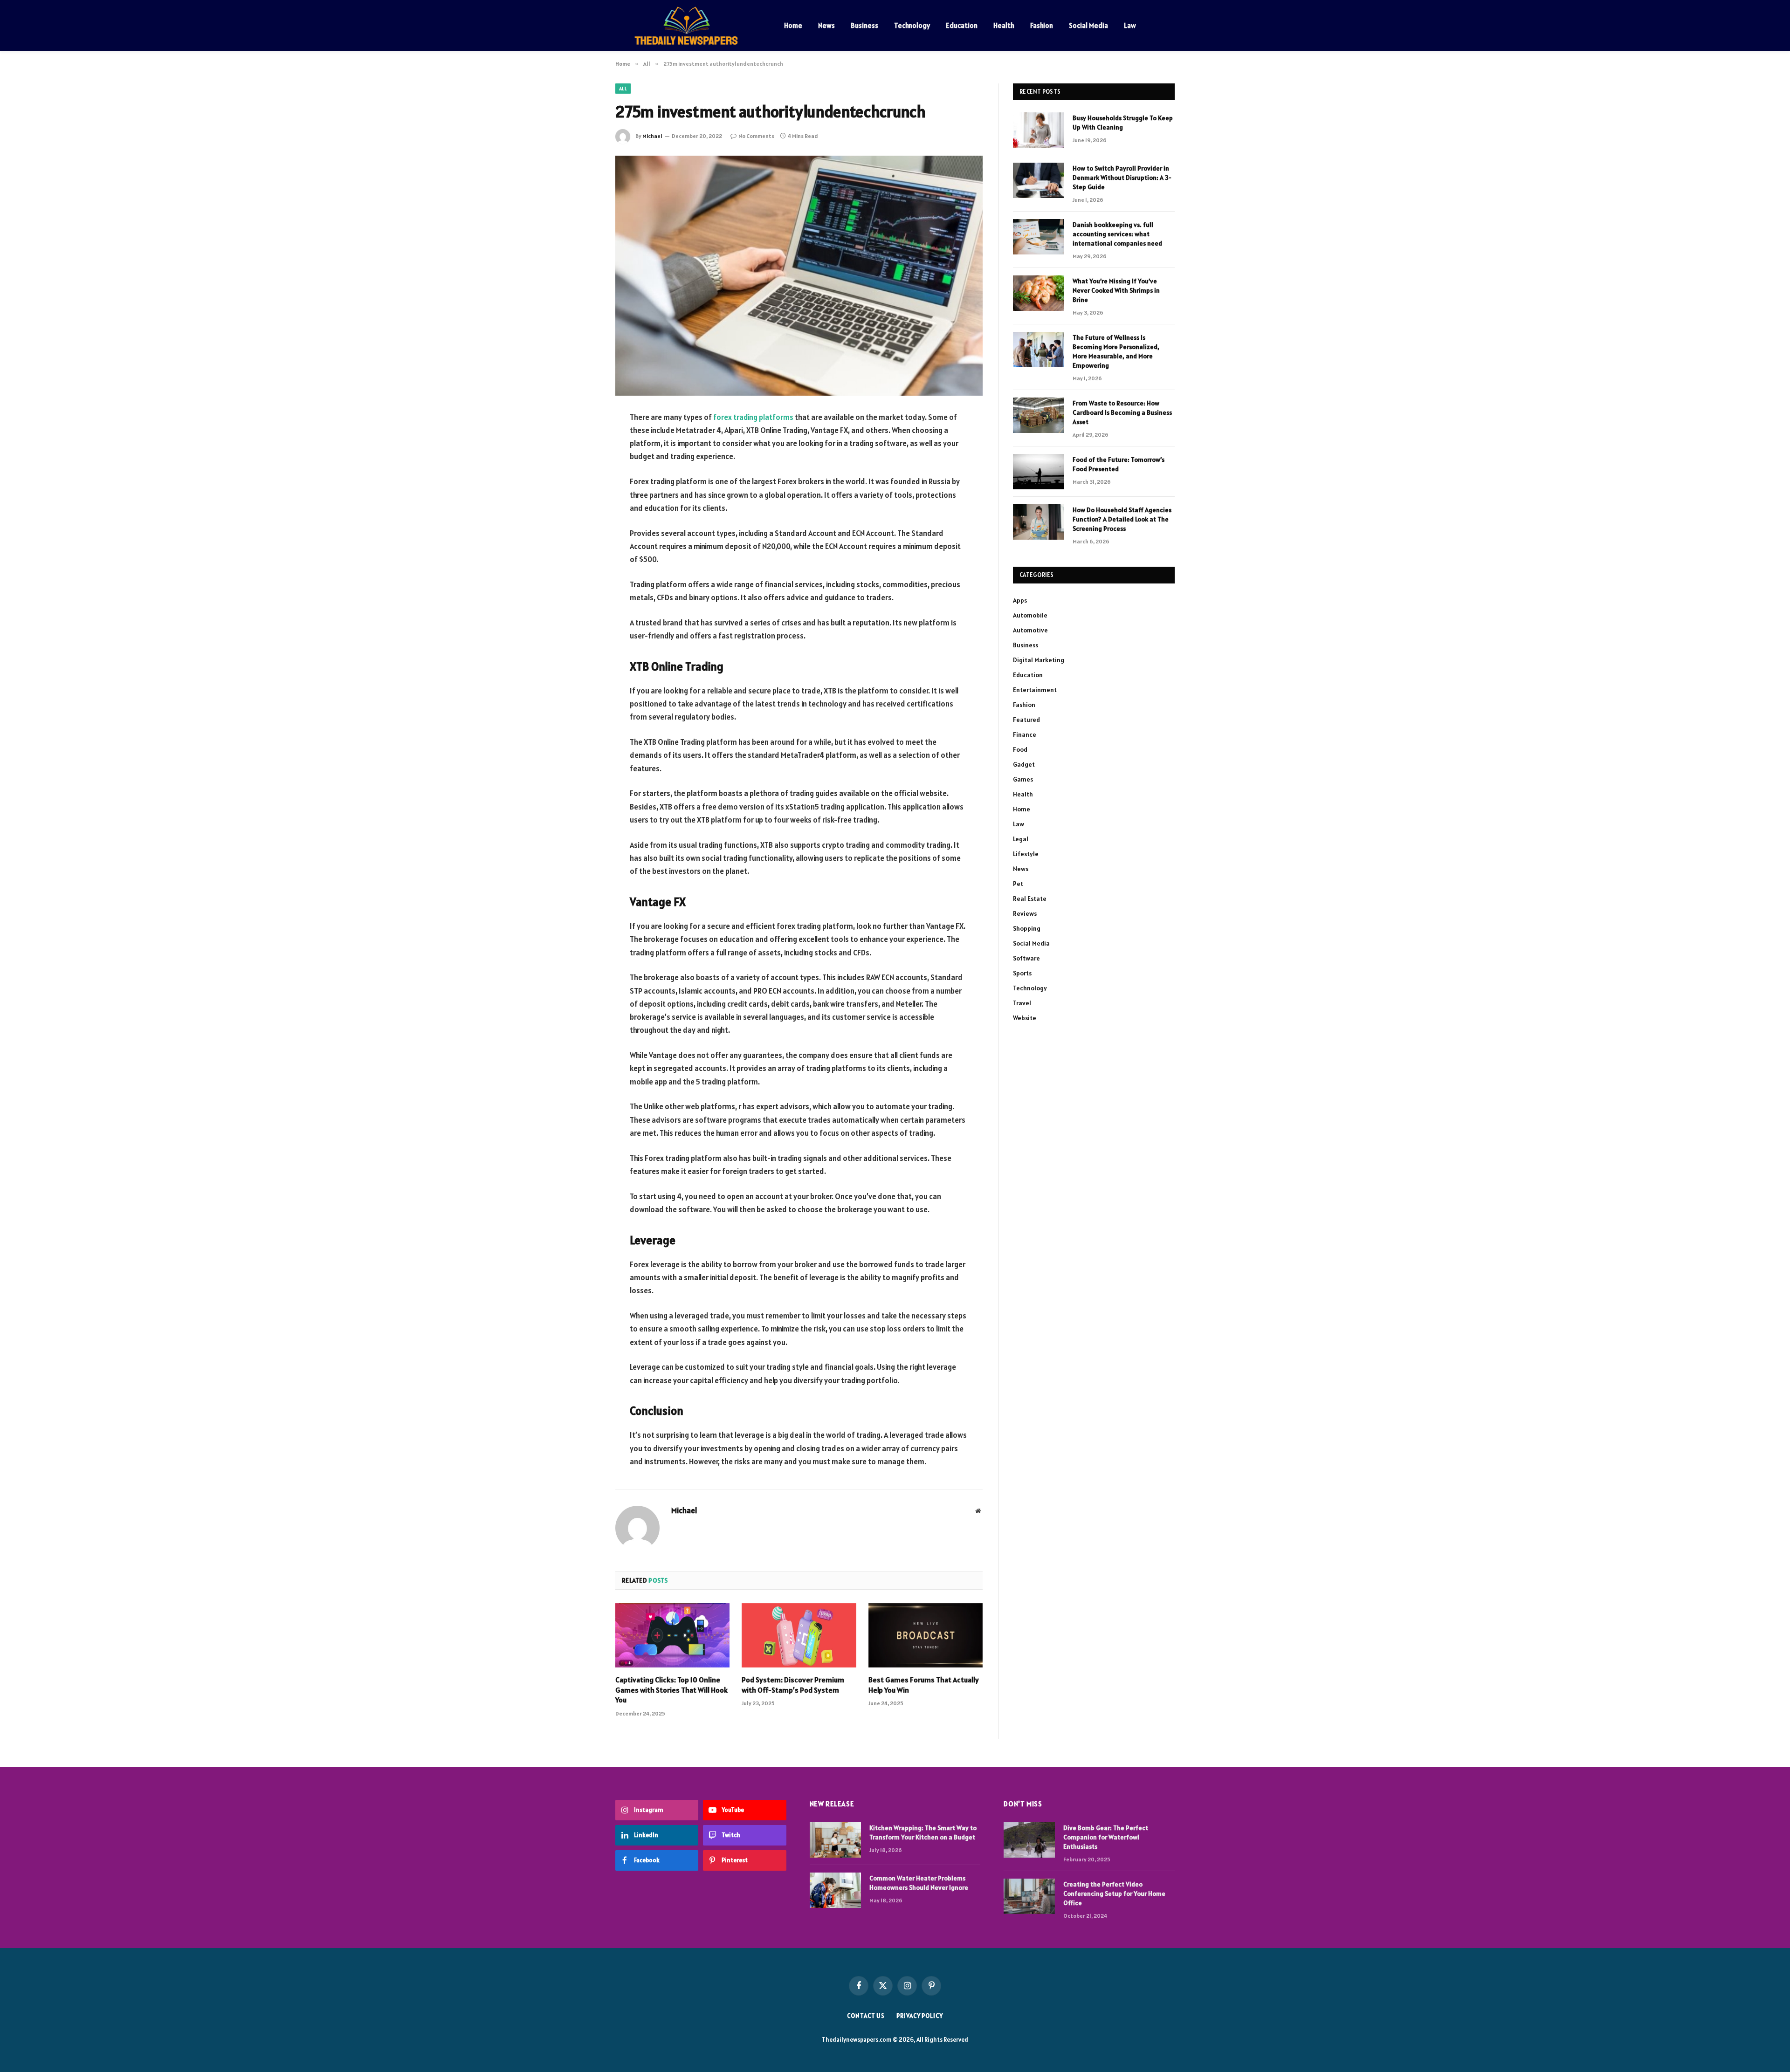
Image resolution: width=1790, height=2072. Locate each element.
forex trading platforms (753, 417)
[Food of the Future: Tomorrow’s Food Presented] (1039, 472)
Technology (912, 25)
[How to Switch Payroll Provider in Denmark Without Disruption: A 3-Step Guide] (1039, 180)
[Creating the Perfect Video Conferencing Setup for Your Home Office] (1029, 1896)
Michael (652, 136)
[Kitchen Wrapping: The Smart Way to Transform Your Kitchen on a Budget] (835, 1840)
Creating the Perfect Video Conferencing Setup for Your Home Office (1114, 1894)
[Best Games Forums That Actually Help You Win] (926, 1635)
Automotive (1030, 630)
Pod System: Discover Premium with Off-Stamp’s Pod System (793, 1685)
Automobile (1030, 615)
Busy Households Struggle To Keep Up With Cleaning (1123, 123)
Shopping (1027, 928)
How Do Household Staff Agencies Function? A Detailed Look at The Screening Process (1122, 519)
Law (1130, 25)
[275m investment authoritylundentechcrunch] (799, 276)
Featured (1026, 720)
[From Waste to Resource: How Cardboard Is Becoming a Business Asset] (1039, 415)
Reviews (1025, 913)
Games (1023, 779)
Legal (1021, 839)
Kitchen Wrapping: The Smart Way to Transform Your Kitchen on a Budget (923, 1832)
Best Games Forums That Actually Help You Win (924, 1685)
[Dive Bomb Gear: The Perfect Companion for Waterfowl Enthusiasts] (1029, 1840)
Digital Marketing (1039, 660)
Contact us (866, 2016)
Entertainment (1035, 690)
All (623, 89)
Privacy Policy (920, 2016)
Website (1025, 1018)
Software (1026, 958)
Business (864, 25)
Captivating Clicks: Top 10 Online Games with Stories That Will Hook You (671, 1690)
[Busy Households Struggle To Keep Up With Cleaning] (1039, 130)
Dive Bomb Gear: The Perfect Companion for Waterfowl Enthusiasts (1106, 1837)
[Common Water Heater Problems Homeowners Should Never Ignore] (835, 1890)
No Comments (756, 136)
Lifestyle (1026, 854)
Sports (1022, 973)
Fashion (1042, 25)
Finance (1025, 734)
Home (793, 25)
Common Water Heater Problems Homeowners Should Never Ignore (919, 1883)
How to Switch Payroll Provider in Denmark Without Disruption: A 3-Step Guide (1122, 178)
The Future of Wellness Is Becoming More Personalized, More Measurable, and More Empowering (1116, 351)
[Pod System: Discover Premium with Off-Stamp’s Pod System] (799, 1635)
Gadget (1024, 764)
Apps (1020, 600)
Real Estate (1030, 899)
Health (1004, 25)
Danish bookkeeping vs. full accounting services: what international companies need (1117, 234)
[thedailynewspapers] (688, 26)
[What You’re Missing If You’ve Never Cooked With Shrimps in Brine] (1039, 293)
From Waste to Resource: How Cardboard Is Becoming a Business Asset (1122, 412)
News (826, 25)
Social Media (1088, 25)
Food (1020, 749)
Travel (1022, 1003)
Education (962, 25)
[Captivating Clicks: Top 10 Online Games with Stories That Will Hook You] (672, 1635)
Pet (1018, 884)
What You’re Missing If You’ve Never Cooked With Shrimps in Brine (1116, 290)
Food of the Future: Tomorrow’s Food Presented (1119, 464)
